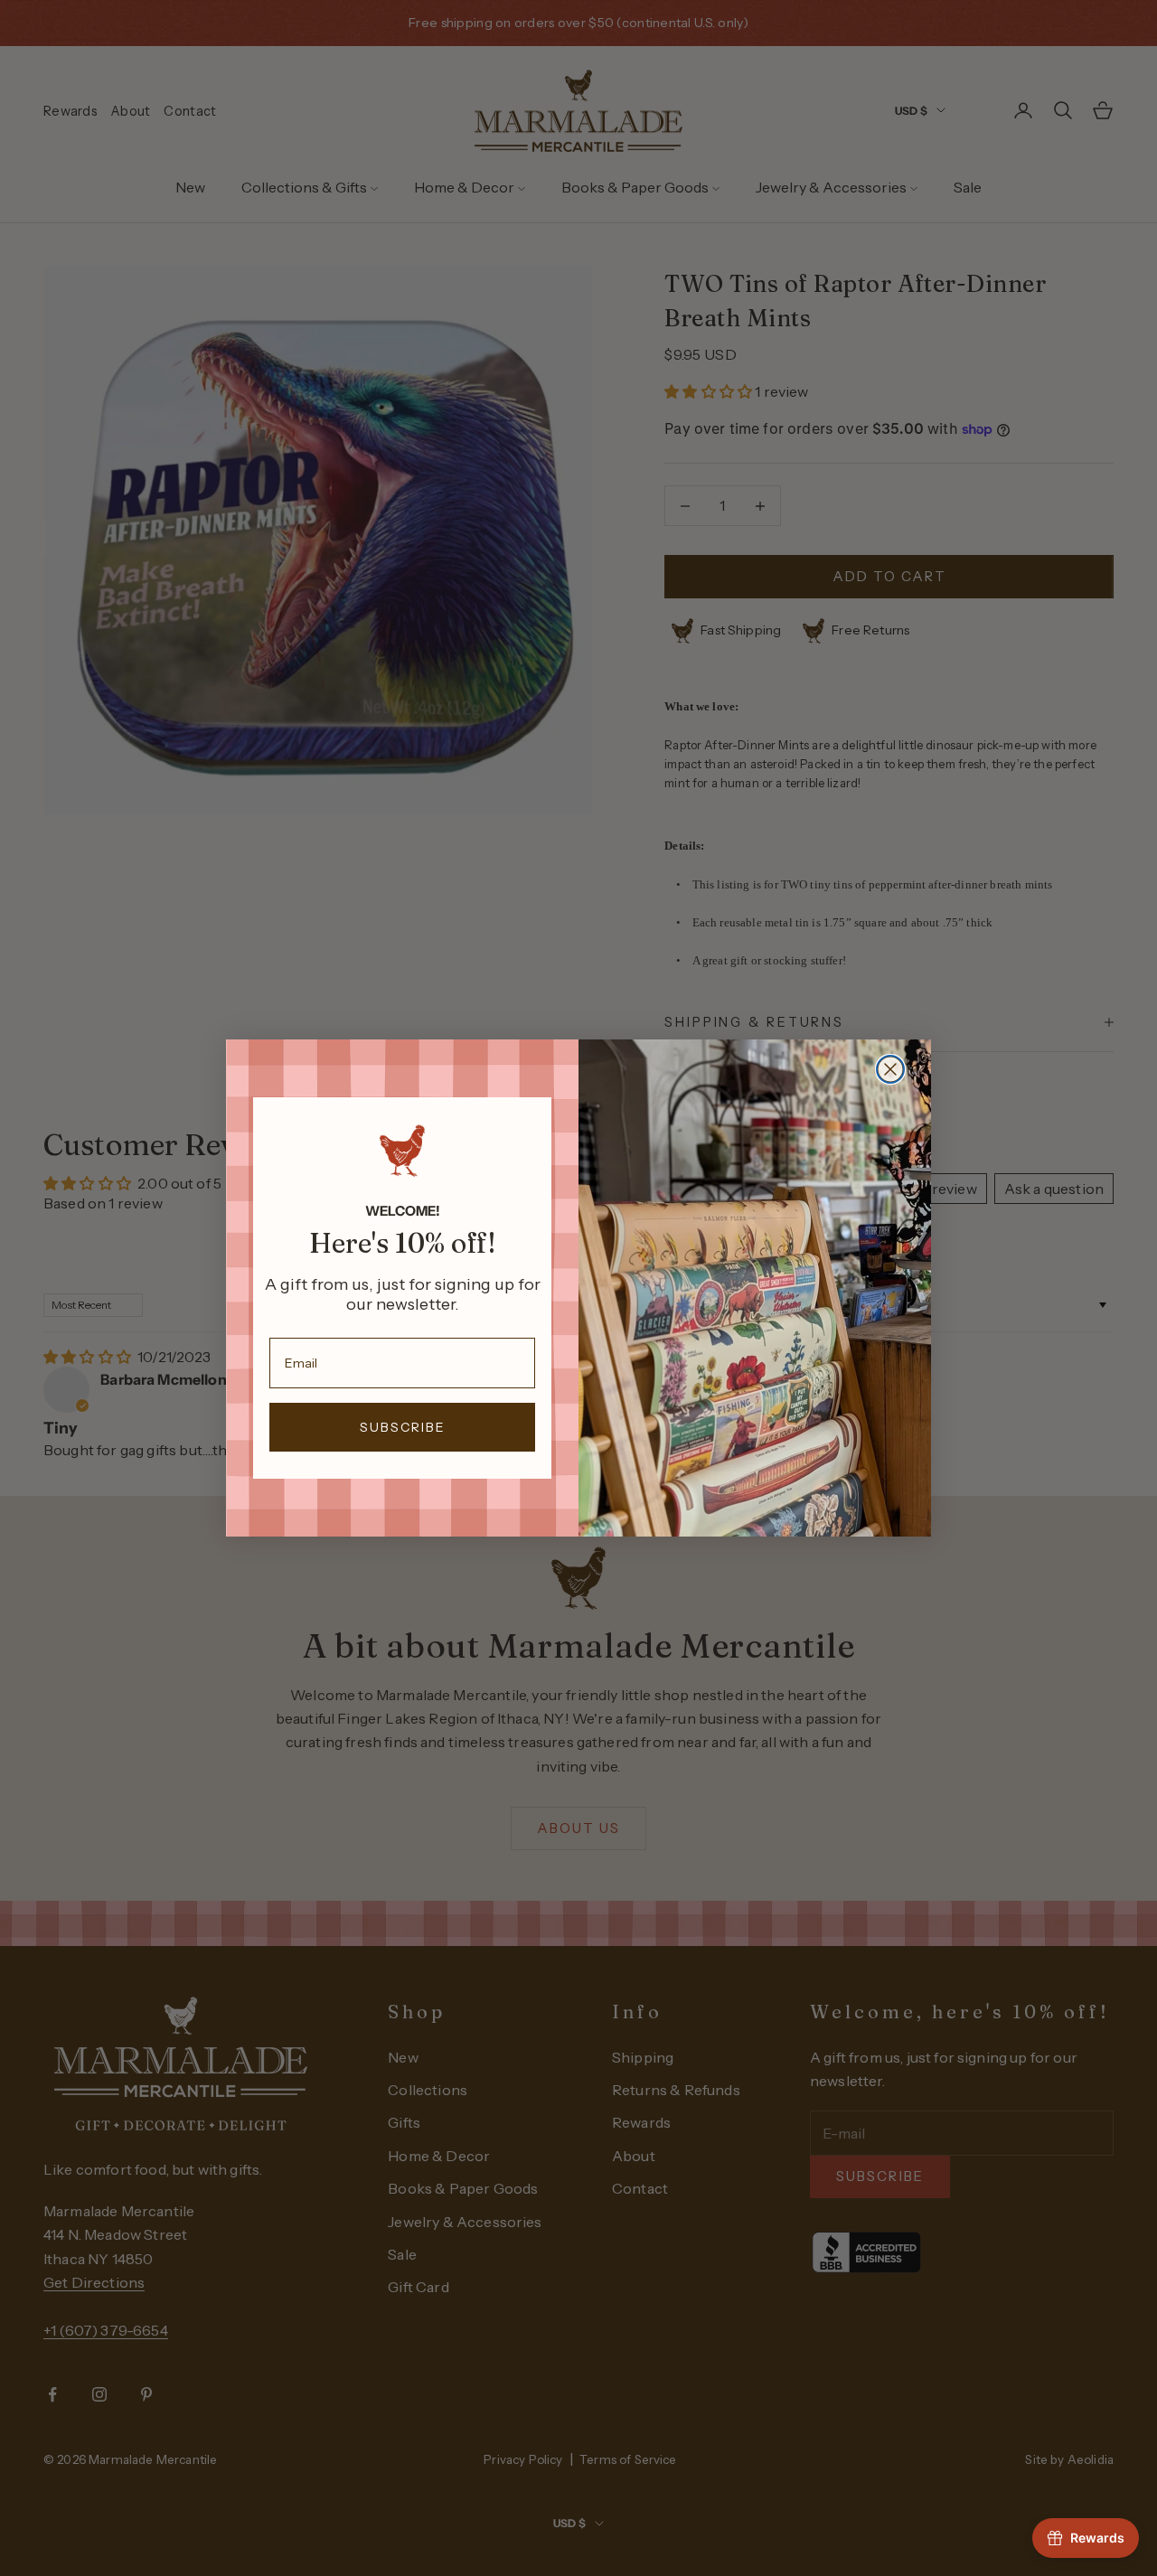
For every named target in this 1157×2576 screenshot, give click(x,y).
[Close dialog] (890, 1069)
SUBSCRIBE (403, 1427)
